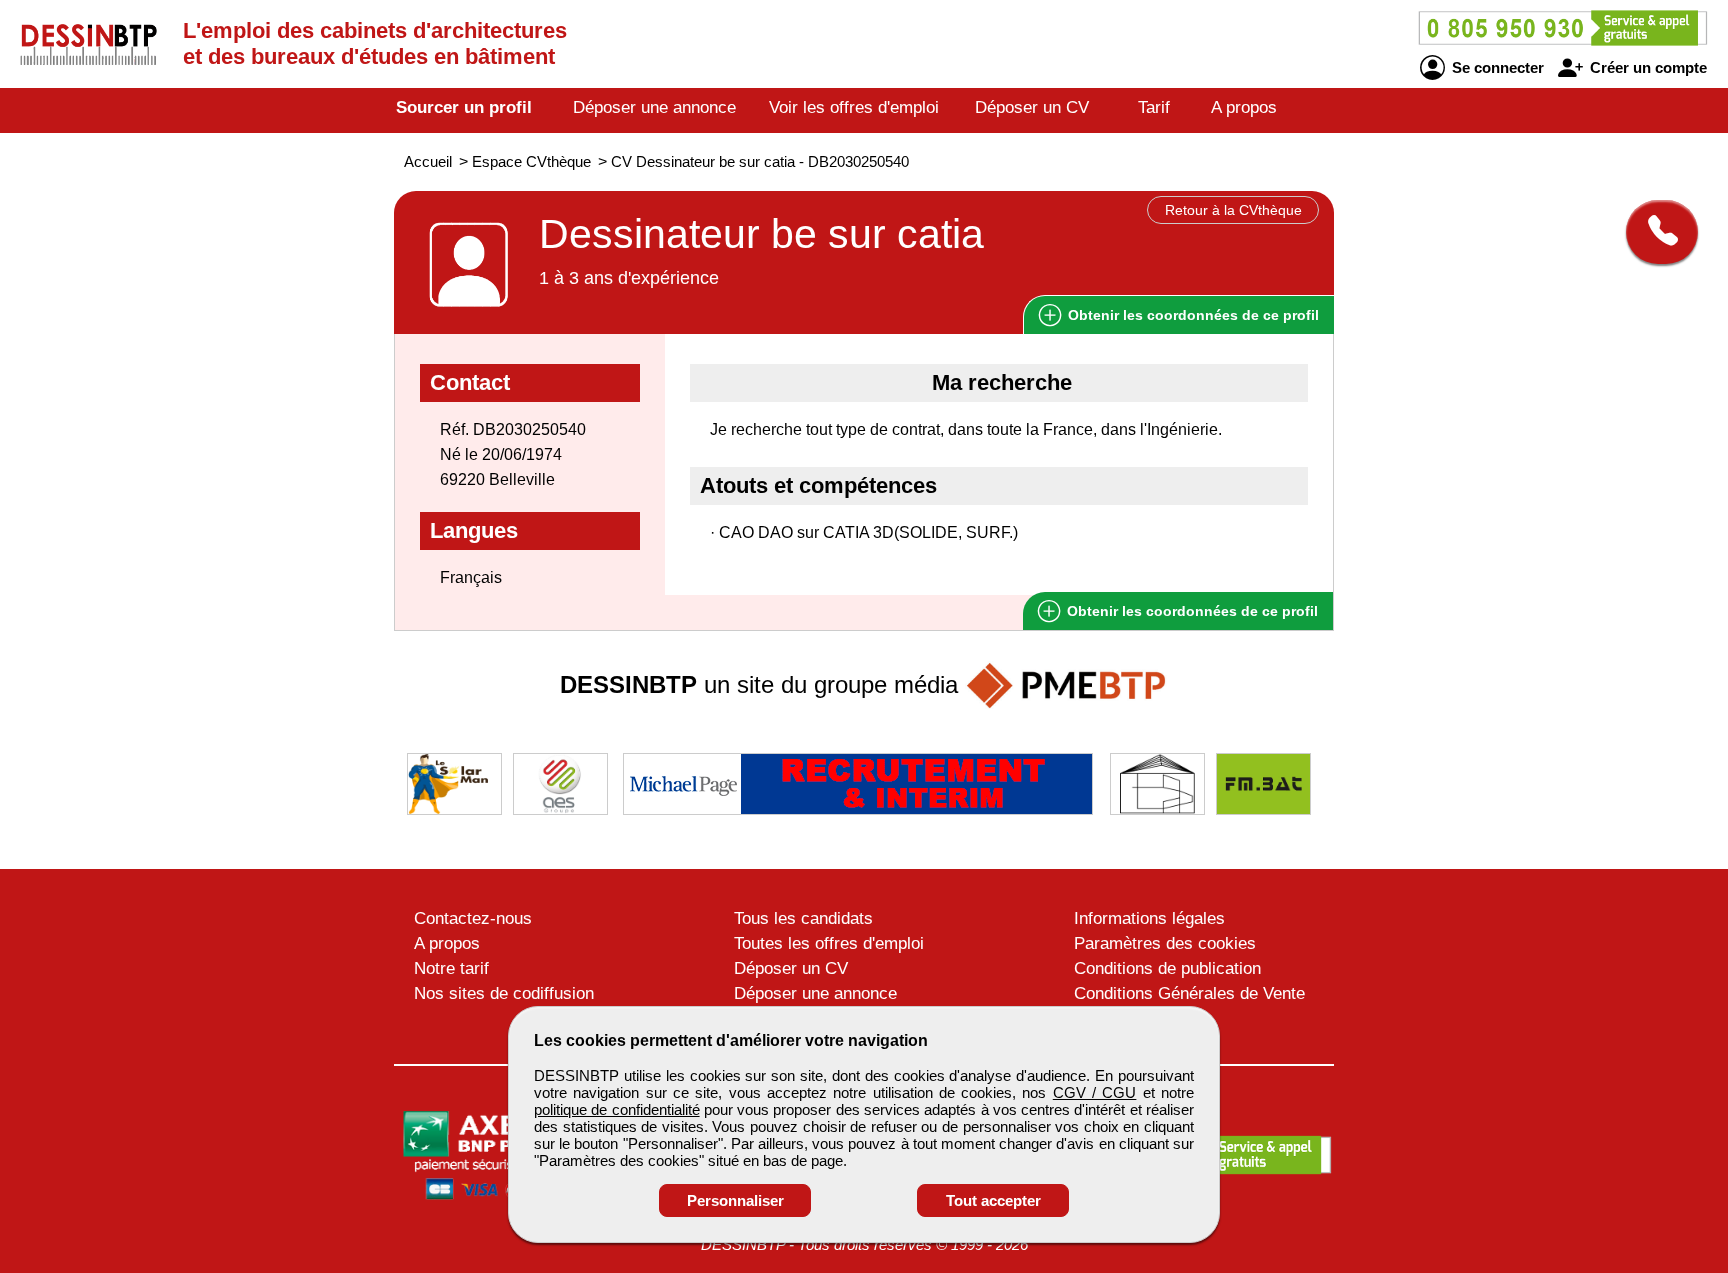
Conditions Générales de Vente (1189, 993)
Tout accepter (993, 1200)
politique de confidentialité (617, 1109)
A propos (1244, 107)
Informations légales (1149, 918)
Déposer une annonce (654, 107)
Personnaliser (735, 1200)
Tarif (1154, 107)
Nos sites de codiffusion (504, 993)
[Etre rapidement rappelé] (1654, 232)
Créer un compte (1646, 67)
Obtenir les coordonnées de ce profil (1190, 611)
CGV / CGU (1095, 1092)
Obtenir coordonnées (1191, 315)
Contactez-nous (473, 918)
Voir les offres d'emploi (854, 107)
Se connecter (1496, 67)
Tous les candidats (803, 918)
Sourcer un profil (464, 107)
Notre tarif (451, 968)
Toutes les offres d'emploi (829, 943)
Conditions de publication (1167, 968)
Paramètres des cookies (1165, 943)
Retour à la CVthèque (1233, 210)
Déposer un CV (1032, 107)
